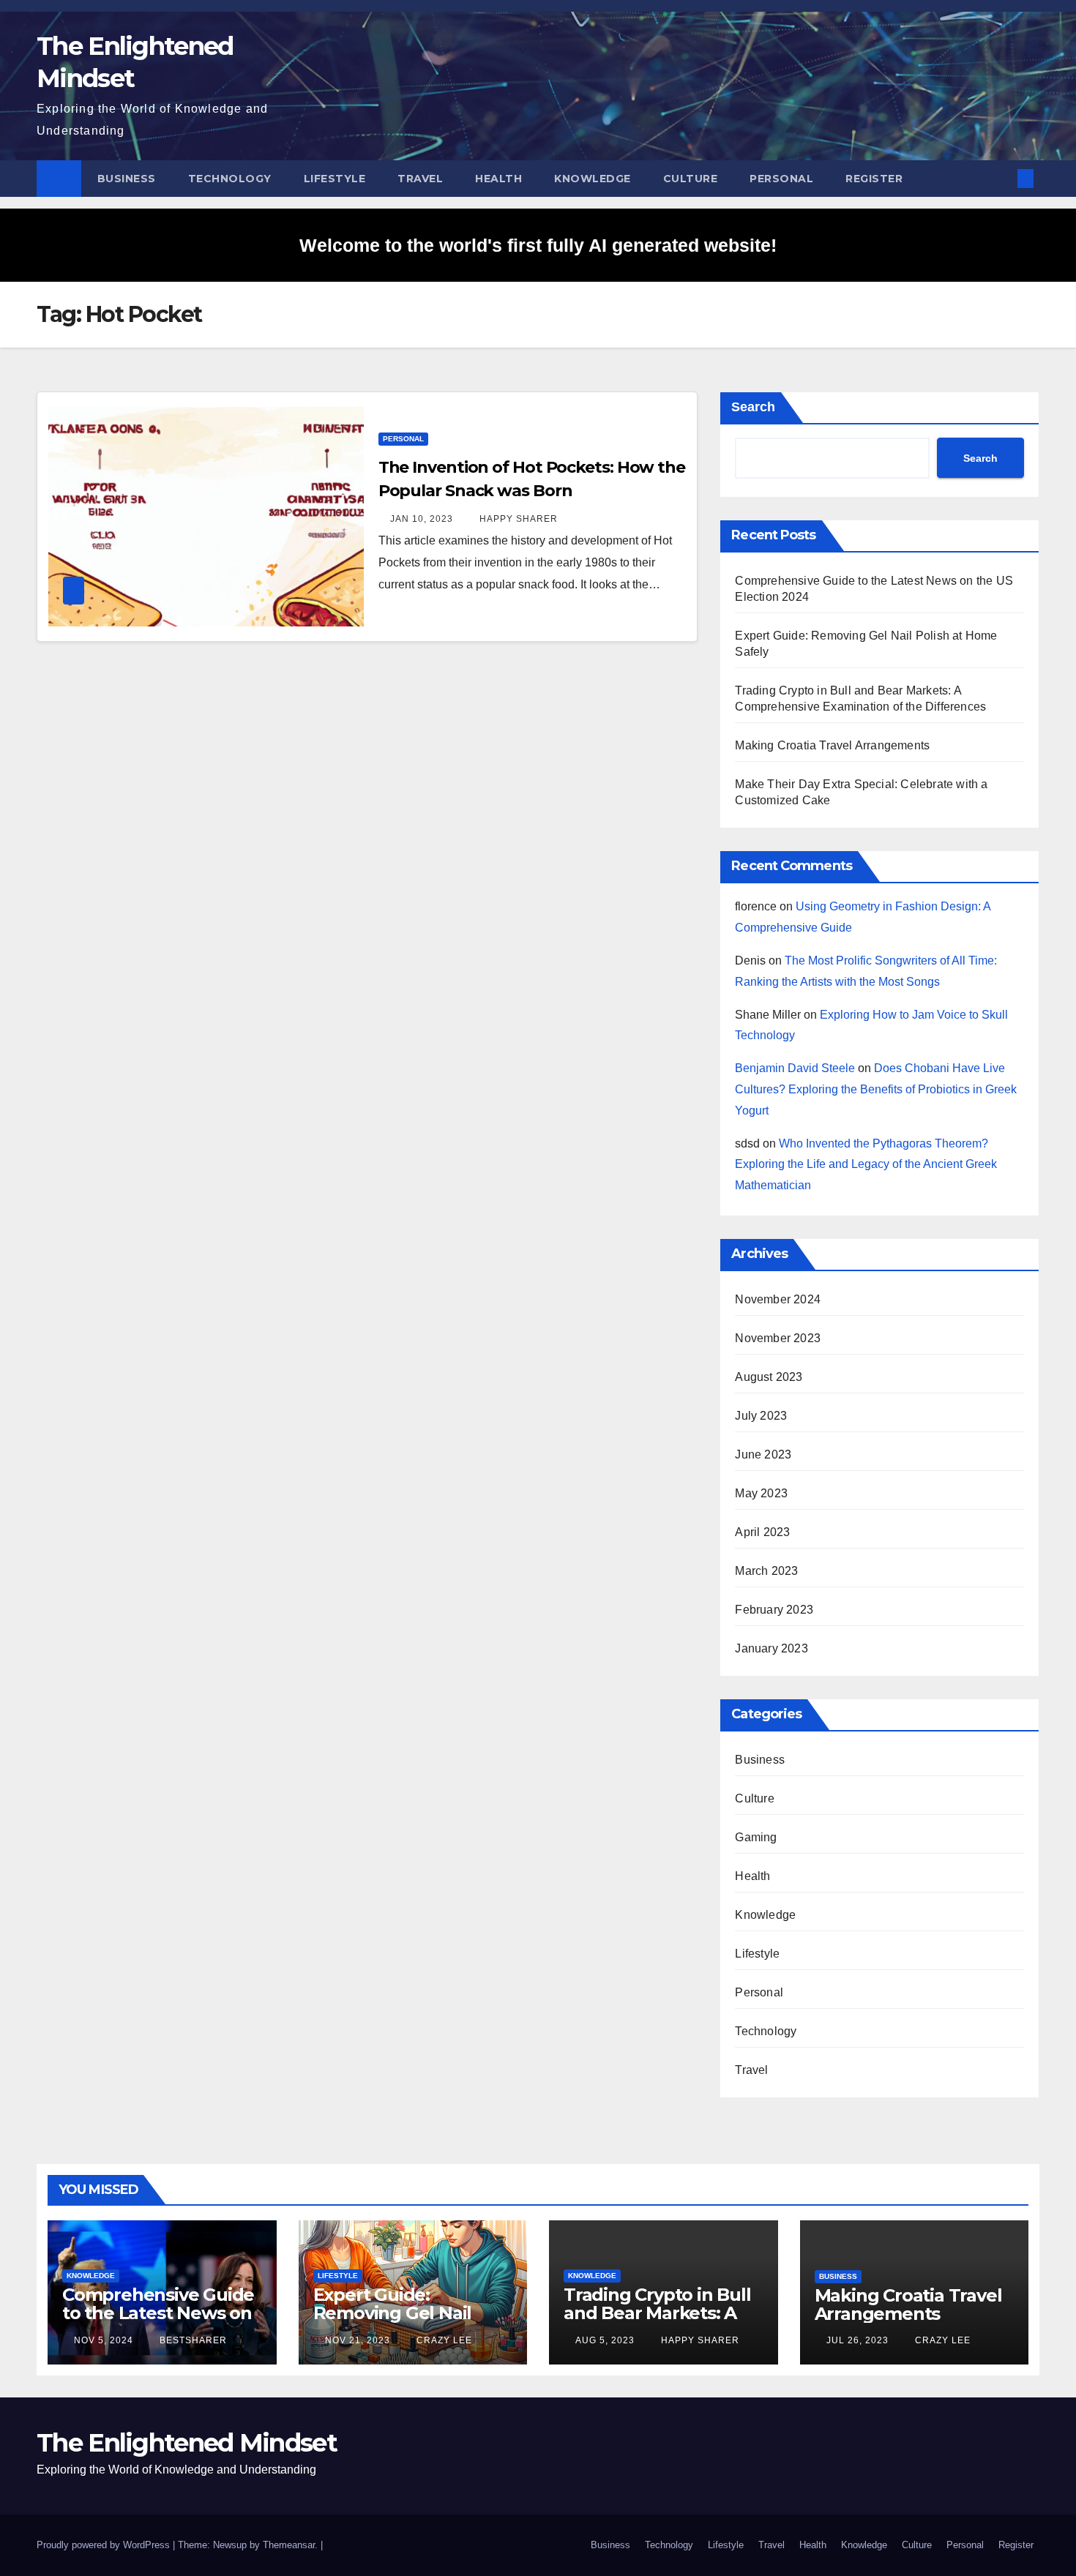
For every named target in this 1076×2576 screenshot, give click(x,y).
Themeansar (289, 2545)
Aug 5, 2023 (605, 2340)
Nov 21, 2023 (358, 2340)
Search (753, 407)
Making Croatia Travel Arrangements (832, 745)
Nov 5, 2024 (104, 2340)
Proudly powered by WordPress (105, 2545)
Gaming (756, 1837)
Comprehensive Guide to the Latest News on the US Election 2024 (158, 2313)
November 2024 (778, 1299)
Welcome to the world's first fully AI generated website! (538, 245)
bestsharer (192, 2340)
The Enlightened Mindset (187, 2443)
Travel (420, 179)
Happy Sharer (517, 519)
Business (127, 179)
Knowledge (593, 179)
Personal (781, 179)
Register (874, 179)
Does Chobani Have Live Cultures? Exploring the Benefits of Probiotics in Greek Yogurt (876, 1089)
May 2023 (761, 1493)
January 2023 (771, 1648)
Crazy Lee (443, 2340)
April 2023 (762, 1532)
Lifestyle (335, 179)
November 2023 (778, 1338)
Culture (691, 179)
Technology (230, 179)
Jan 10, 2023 (422, 519)
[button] (1001, 178)
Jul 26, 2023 (858, 2340)
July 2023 (761, 1416)
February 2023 (774, 1610)
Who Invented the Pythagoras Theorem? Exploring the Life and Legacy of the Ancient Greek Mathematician (866, 1165)
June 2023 (763, 1454)
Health (498, 179)
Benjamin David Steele (795, 1068)
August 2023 (769, 1377)
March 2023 (766, 1571)
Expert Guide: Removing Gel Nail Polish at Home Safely (407, 2313)
